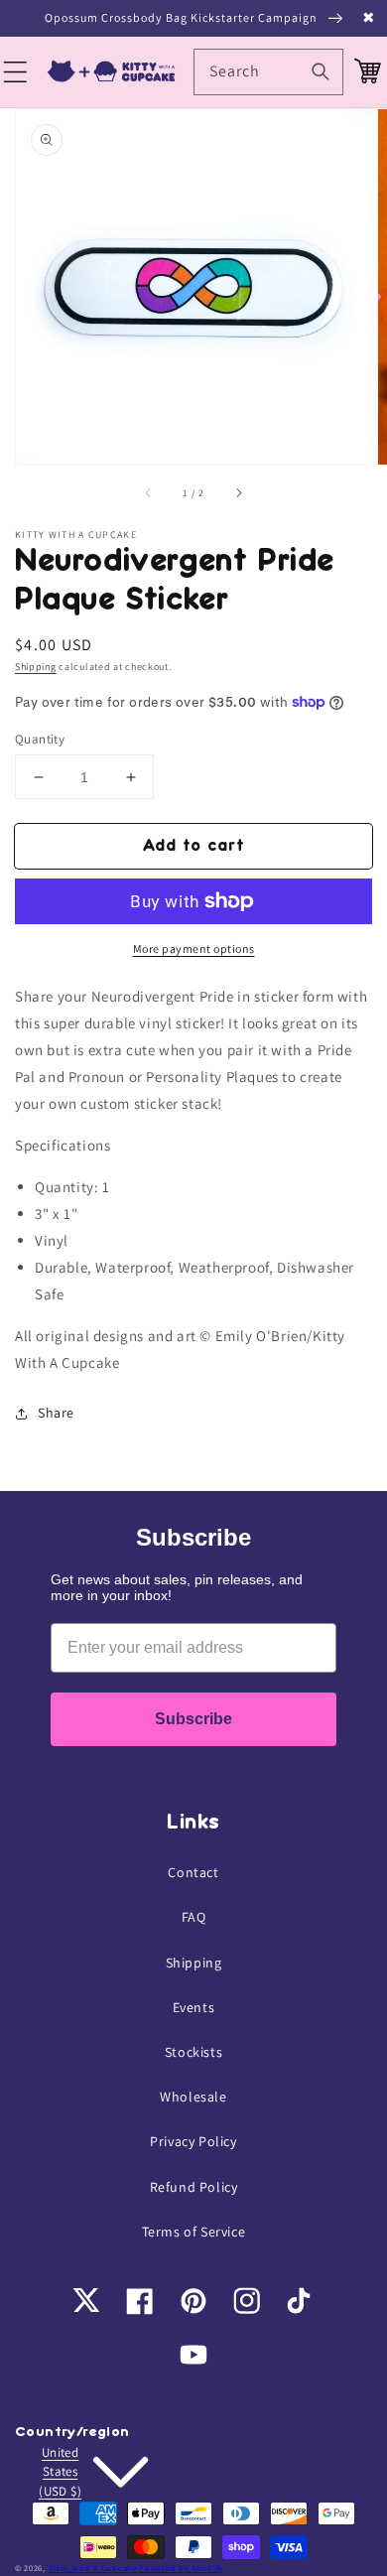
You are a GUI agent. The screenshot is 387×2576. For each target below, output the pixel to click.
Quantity (40, 739)
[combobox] (268, 72)
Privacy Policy (193, 2141)
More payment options (194, 949)
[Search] (321, 71)
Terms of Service (194, 2232)
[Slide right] (238, 492)
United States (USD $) (60, 2472)
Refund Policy (194, 2187)
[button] (18, 72)
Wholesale (193, 2097)
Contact (193, 1872)
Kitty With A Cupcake (93, 2568)
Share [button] (56, 1413)
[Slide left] (149, 492)
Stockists (193, 2052)
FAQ (194, 1917)
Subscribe (193, 1719)
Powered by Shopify (181, 2568)
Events (194, 2007)
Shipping (36, 667)
